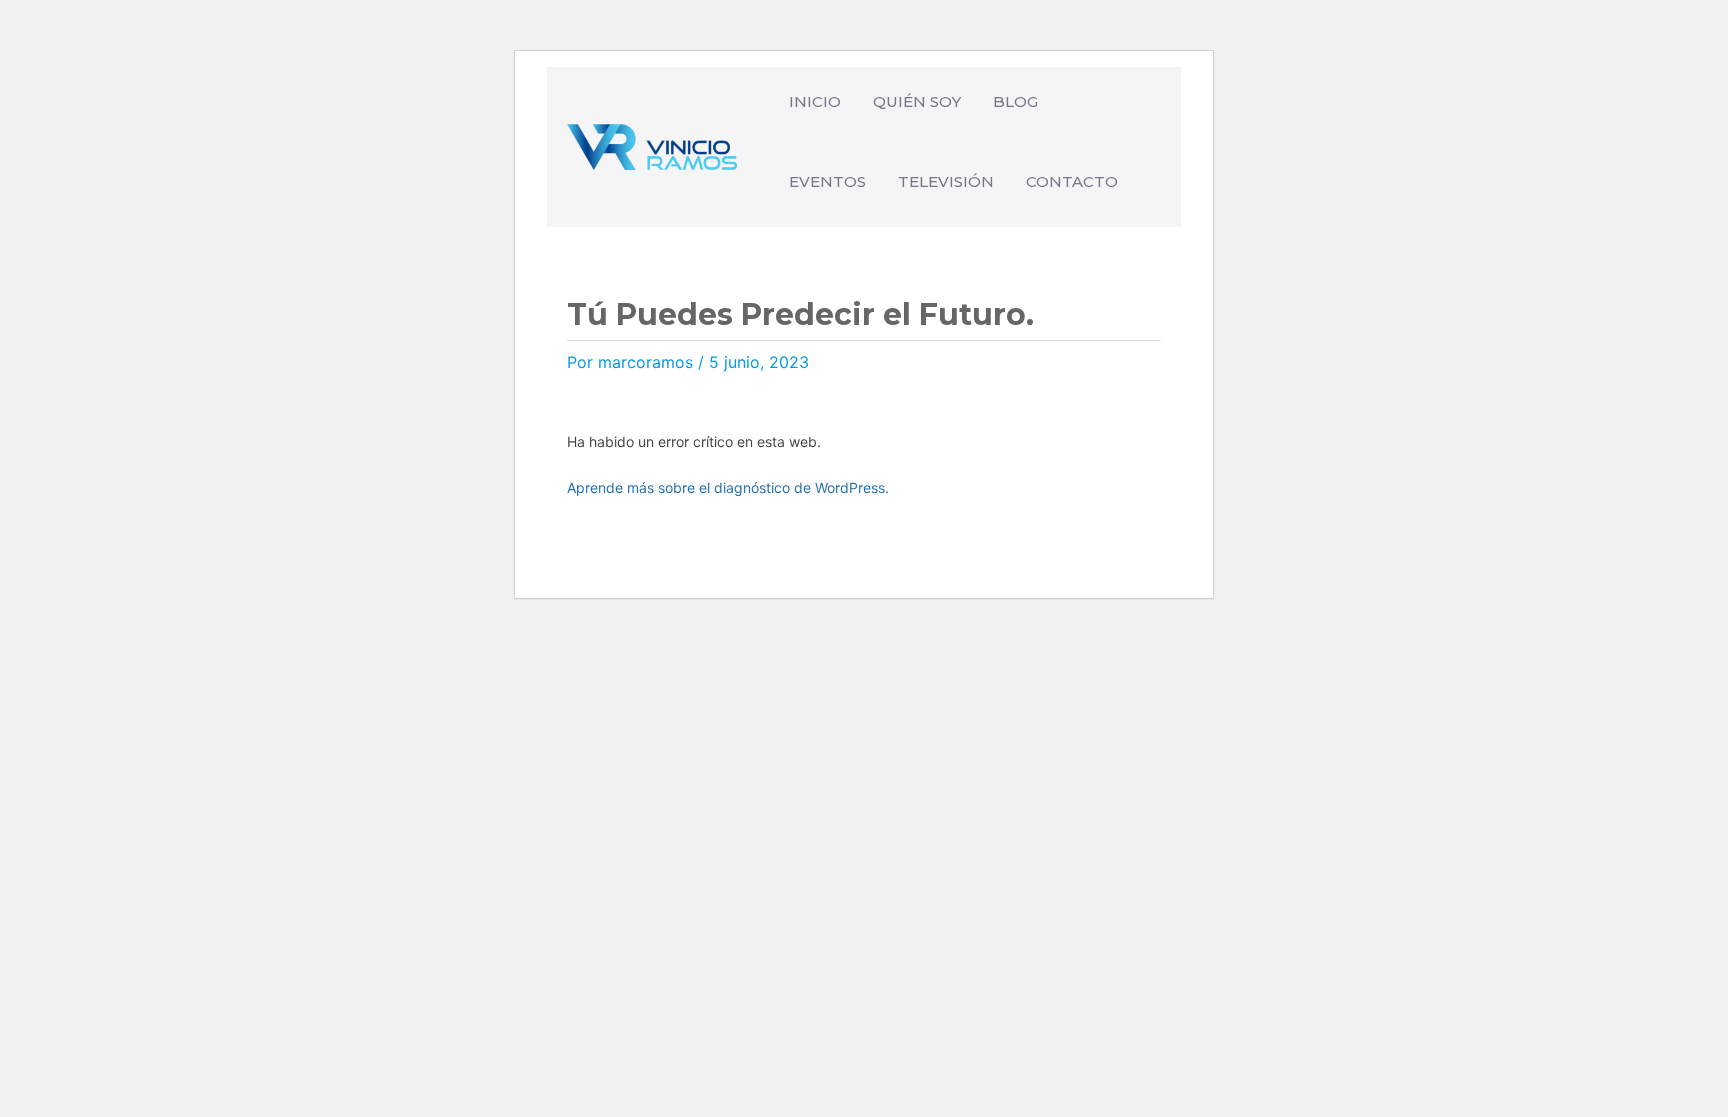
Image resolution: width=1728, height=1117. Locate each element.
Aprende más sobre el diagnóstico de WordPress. (728, 487)
